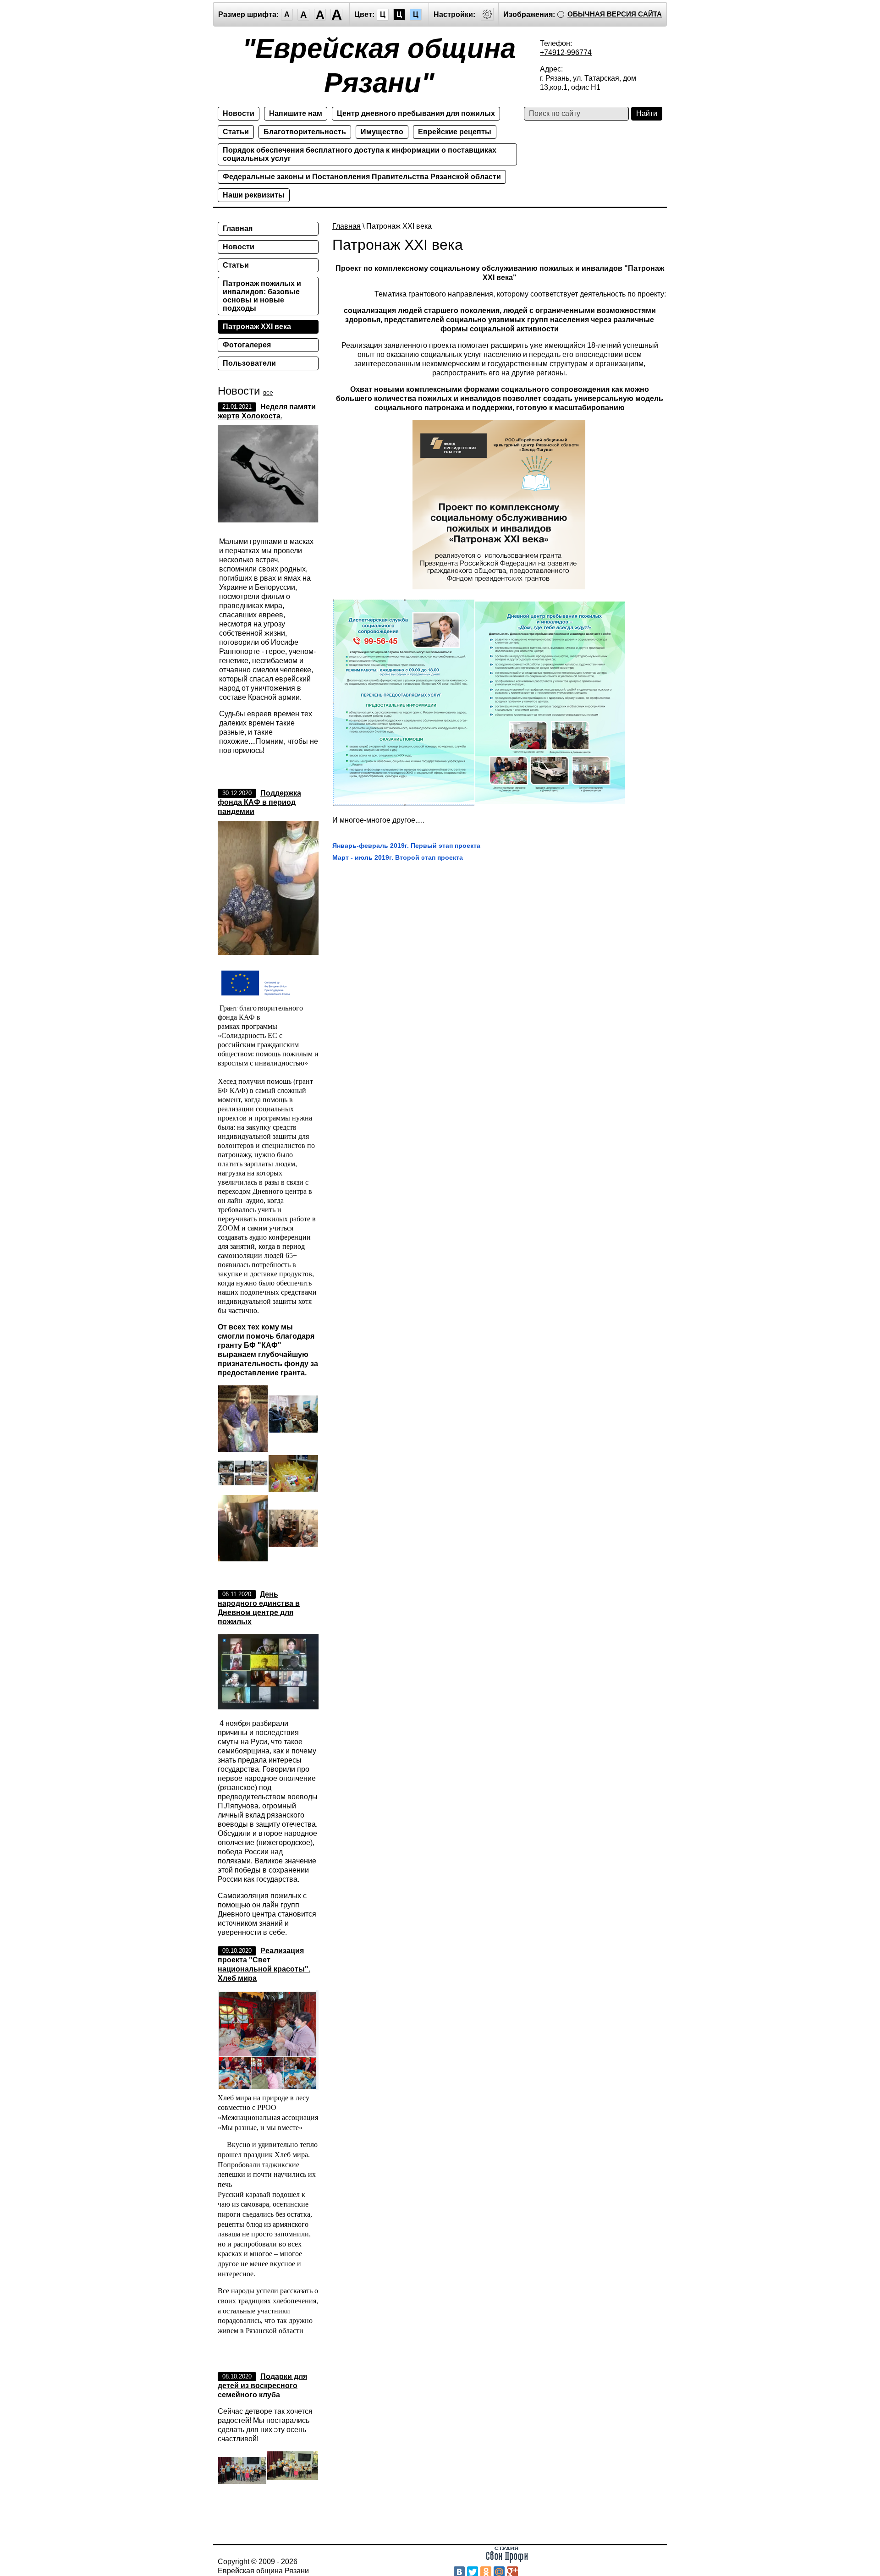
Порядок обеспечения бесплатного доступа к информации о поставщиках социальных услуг (360, 154)
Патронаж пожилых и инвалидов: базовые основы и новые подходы (262, 296)
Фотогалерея (247, 345)
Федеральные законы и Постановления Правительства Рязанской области (362, 177)
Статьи (236, 132)
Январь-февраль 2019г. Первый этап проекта (406, 846)
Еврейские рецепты (455, 132)
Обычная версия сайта (615, 14)
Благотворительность (305, 132)
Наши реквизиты (254, 195)
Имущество (382, 132)
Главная (346, 226)
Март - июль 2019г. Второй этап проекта (398, 857)
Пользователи (249, 363)
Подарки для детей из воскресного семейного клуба (262, 2386)
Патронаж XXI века (257, 327)
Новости (239, 113)
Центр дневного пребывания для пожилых (416, 113)
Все (268, 392)
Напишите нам (296, 113)
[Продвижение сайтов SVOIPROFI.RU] (507, 2561)
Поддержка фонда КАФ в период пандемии (259, 802)
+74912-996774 (566, 52)
